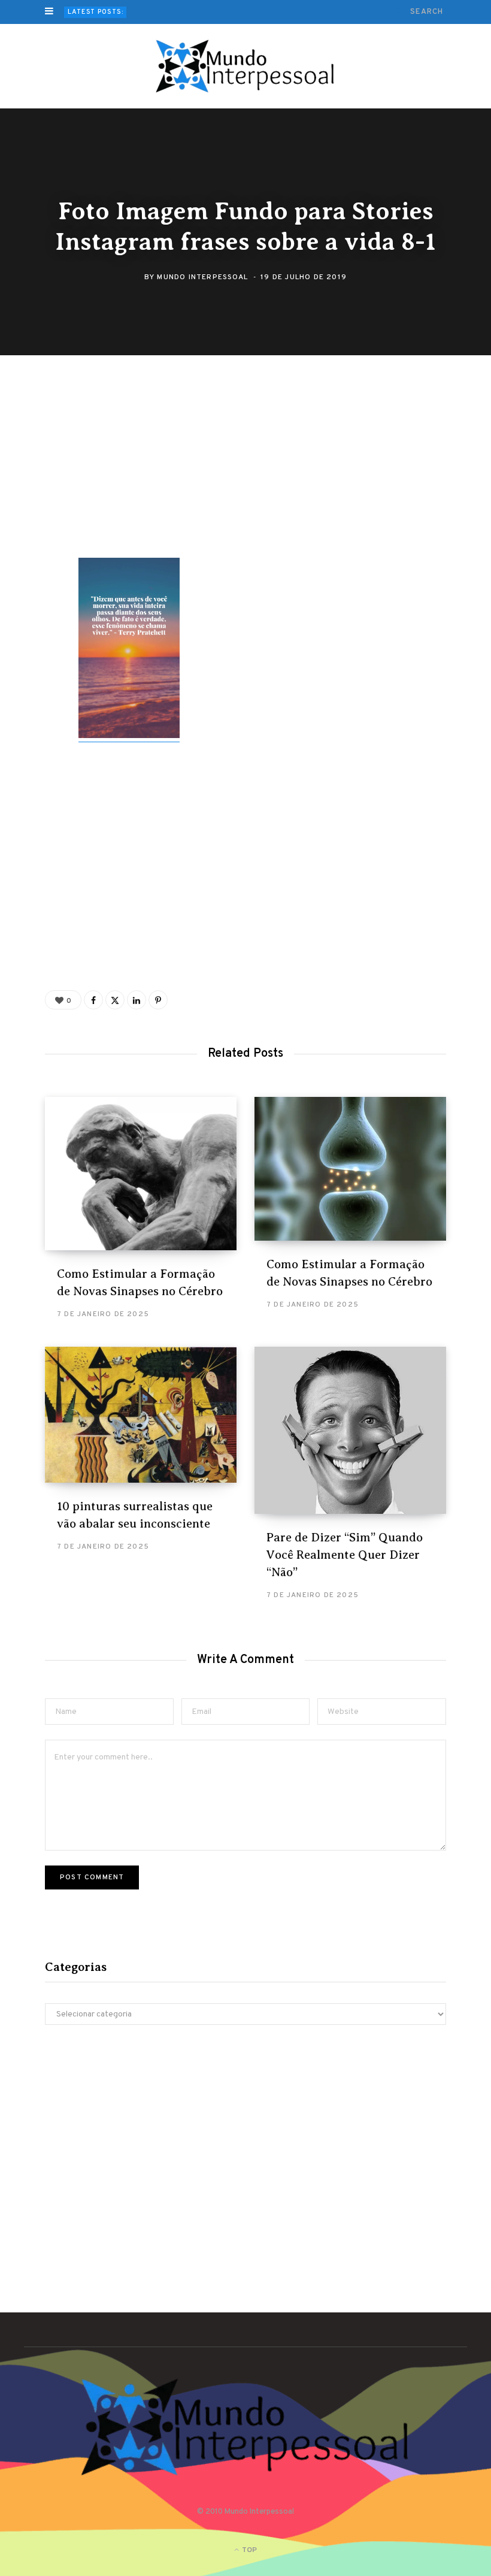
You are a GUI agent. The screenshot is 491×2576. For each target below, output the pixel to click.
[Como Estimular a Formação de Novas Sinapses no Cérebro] (141, 1174)
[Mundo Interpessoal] (246, 66)
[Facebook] (37, 425)
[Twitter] (37, 457)
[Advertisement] (254, 469)
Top (248, 2550)
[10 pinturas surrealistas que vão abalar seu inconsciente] (141, 1415)
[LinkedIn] (137, 1000)
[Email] (37, 521)
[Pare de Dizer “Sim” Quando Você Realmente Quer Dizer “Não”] (350, 1430)
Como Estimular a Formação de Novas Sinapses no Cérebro (244, 12)
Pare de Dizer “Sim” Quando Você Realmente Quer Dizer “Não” (345, 1555)
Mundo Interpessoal (202, 277)
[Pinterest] (37, 489)
